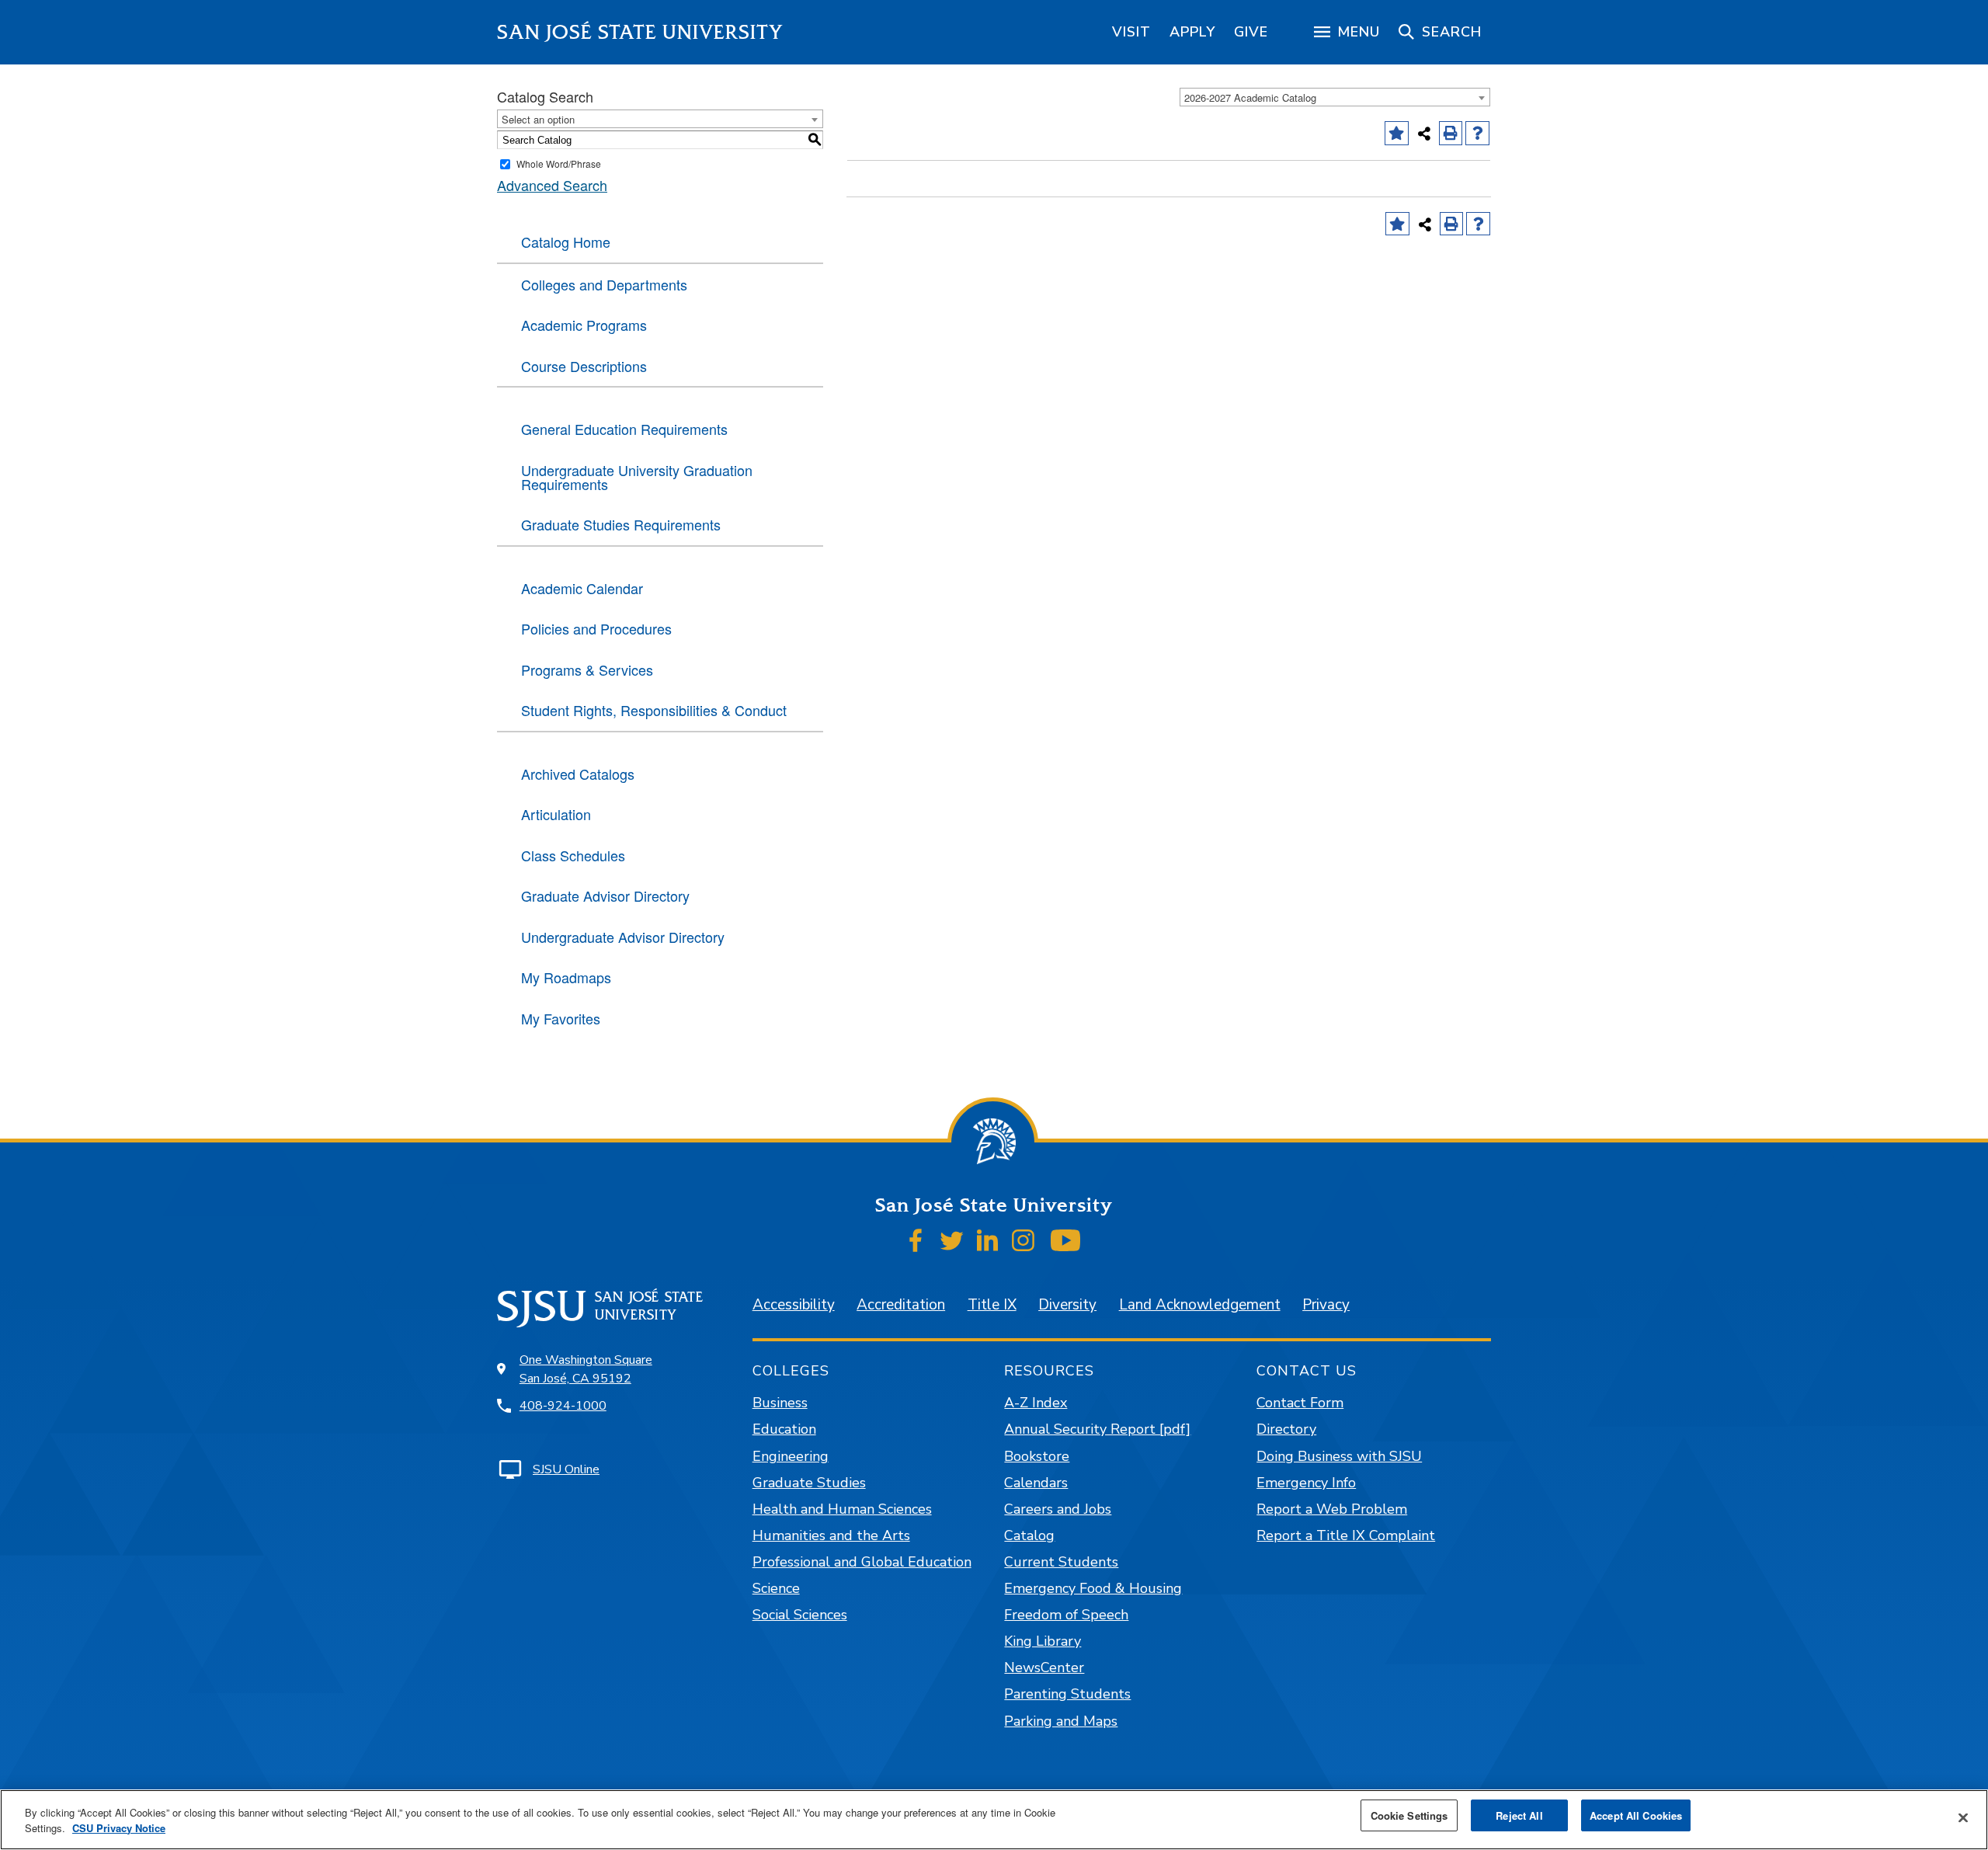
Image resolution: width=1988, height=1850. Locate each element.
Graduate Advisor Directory (605, 895)
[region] (1131, 32)
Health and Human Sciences (842, 1509)
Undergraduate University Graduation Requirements (637, 477)
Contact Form (1300, 1403)
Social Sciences (800, 1615)
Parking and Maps (1061, 1721)
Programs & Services (587, 669)
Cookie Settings (1409, 1815)
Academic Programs (584, 325)
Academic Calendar (582, 588)
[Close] (1963, 1818)
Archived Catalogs (578, 774)
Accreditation (901, 1305)
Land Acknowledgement (1200, 1305)
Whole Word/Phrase (559, 163)
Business (780, 1403)
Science (776, 1588)
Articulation (556, 814)
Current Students (1061, 1562)
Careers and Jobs (1058, 1509)
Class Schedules (573, 855)
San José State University (640, 32)
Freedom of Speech (1066, 1615)
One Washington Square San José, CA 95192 (586, 1369)
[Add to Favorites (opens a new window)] (1397, 133)
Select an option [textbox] (538, 119)
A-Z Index (1036, 1403)
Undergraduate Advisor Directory (623, 937)
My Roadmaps (566, 977)
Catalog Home (566, 242)
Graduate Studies (809, 1483)
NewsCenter (1044, 1667)
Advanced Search (552, 185)
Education (784, 1429)
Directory (1286, 1429)
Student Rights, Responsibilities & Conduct (654, 710)
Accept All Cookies (1636, 1815)
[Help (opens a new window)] (1477, 133)
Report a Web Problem (1332, 1509)
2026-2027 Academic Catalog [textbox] (1250, 97)
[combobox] (1335, 97)
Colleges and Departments (604, 284)
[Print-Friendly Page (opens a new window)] (1451, 133)
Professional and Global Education (862, 1562)
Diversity (1067, 1305)
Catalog (1029, 1535)
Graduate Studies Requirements (621, 524)
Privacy (1326, 1305)
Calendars (1036, 1483)
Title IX (992, 1305)
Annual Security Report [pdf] (1097, 1429)
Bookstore (1037, 1456)
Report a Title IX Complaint (1346, 1535)
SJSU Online (566, 1469)
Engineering (791, 1456)
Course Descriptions (584, 366)
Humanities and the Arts (831, 1535)
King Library (1043, 1641)
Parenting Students (1067, 1694)
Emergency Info (1306, 1483)
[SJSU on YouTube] (1065, 1240)
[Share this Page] (1424, 134)
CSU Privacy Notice (119, 1828)
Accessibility (794, 1305)
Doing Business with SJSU (1339, 1456)
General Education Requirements (624, 429)
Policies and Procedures (596, 628)
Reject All (1519, 1815)
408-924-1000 (563, 1406)
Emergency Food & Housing (1093, 1588)
